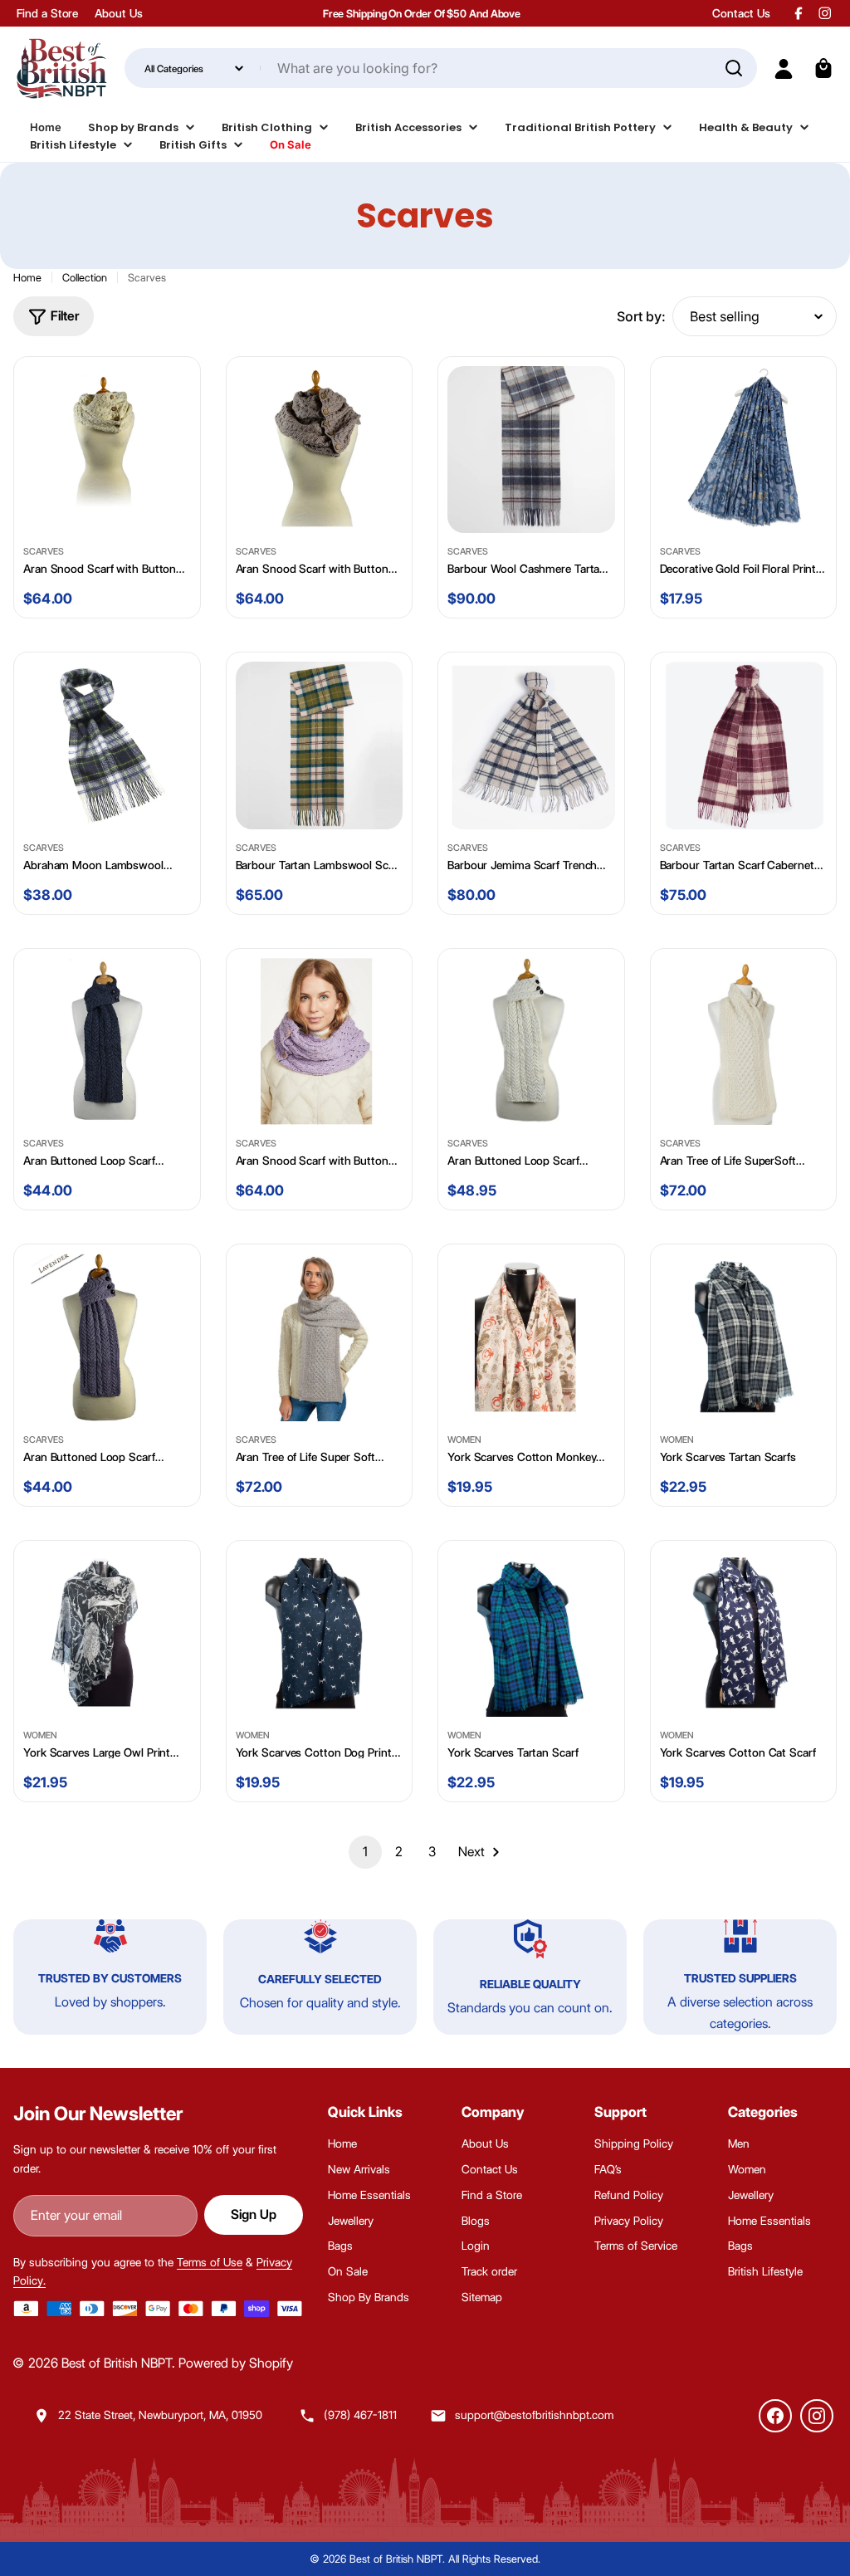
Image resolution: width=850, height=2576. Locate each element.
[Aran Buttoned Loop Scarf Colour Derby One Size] (107, 1042)
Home (27, 277)
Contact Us (741, 13)
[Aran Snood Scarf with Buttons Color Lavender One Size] (320, 1042)
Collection (85, 277)
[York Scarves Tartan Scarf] (531, 1634)
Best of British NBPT (117, 2363)
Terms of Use (210, 2262)
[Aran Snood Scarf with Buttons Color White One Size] (107, 450)
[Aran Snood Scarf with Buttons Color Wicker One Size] (320, 450)
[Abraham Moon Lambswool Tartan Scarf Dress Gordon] (107, 745)
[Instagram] (817, 2416)
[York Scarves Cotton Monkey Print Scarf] (531, 1337)
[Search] (734, 68)
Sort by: (641, 316)
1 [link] (365, 1852)
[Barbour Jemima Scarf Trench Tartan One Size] (531, 745)
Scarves (44, 551)
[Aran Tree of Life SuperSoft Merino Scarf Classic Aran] (744, 1042)
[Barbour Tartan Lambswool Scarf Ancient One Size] (320, 745)
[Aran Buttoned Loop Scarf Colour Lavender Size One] (107, 1337)
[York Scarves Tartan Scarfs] (744, 1337)
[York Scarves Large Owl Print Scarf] (107, 1634)
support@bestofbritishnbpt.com (534, 2415)
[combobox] (440, 68)
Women (464, 1440)
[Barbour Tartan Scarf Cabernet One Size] (744, 745)
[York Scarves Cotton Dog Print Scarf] (320, 1634)
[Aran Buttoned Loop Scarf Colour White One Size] (531, 1042)
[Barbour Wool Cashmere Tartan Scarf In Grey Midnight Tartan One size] (531, 450)
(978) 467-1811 (360, 2415)
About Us (118, 13)
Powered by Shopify (236, 2363)
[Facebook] (775, 2416)
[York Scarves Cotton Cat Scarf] (744, 1634)
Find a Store (47, 13)
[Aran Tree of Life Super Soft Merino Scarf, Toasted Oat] (320, 1337)
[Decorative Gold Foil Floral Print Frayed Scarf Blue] (744, 450)
